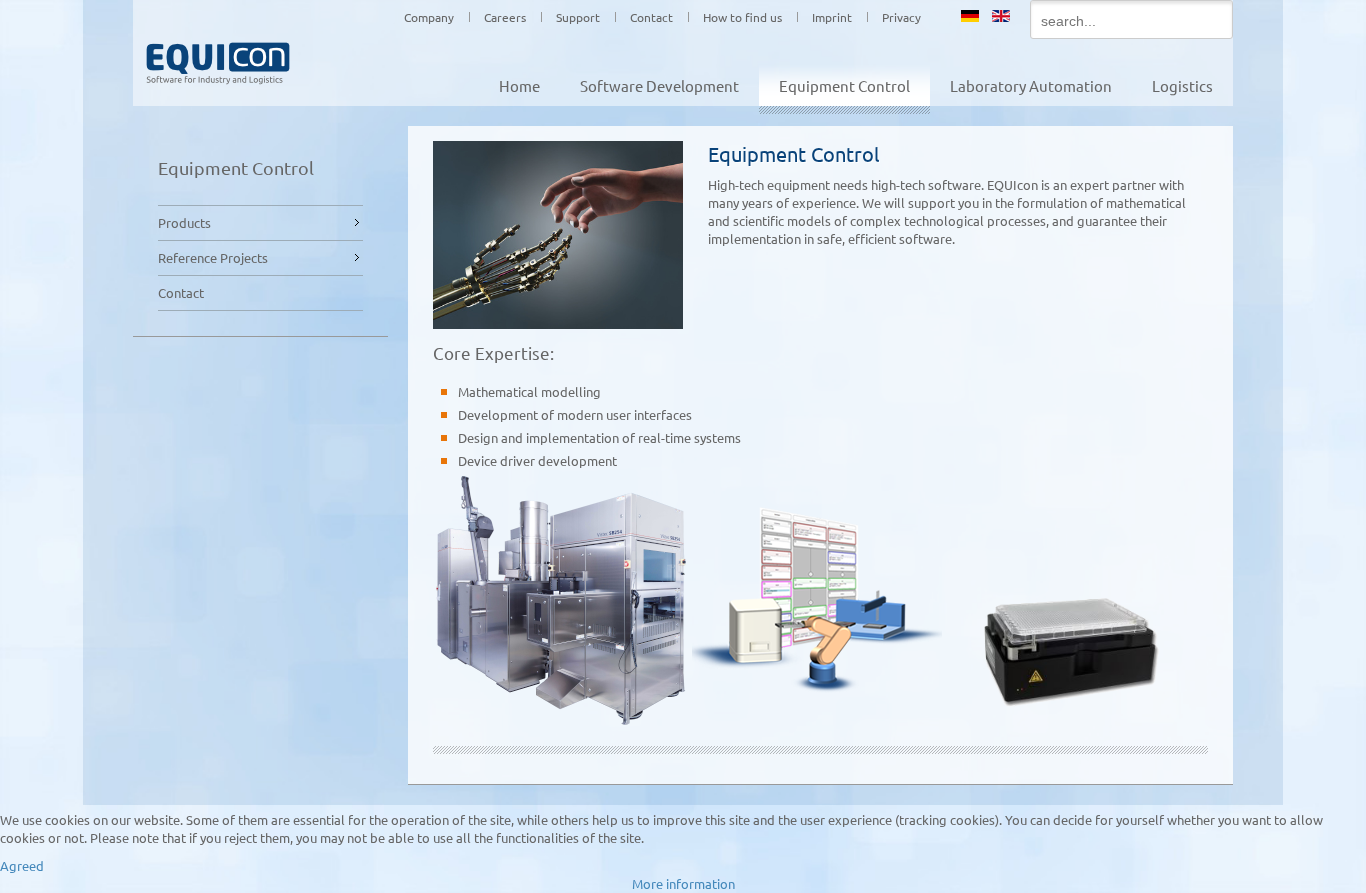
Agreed (22, 865)
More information (683, 883)
